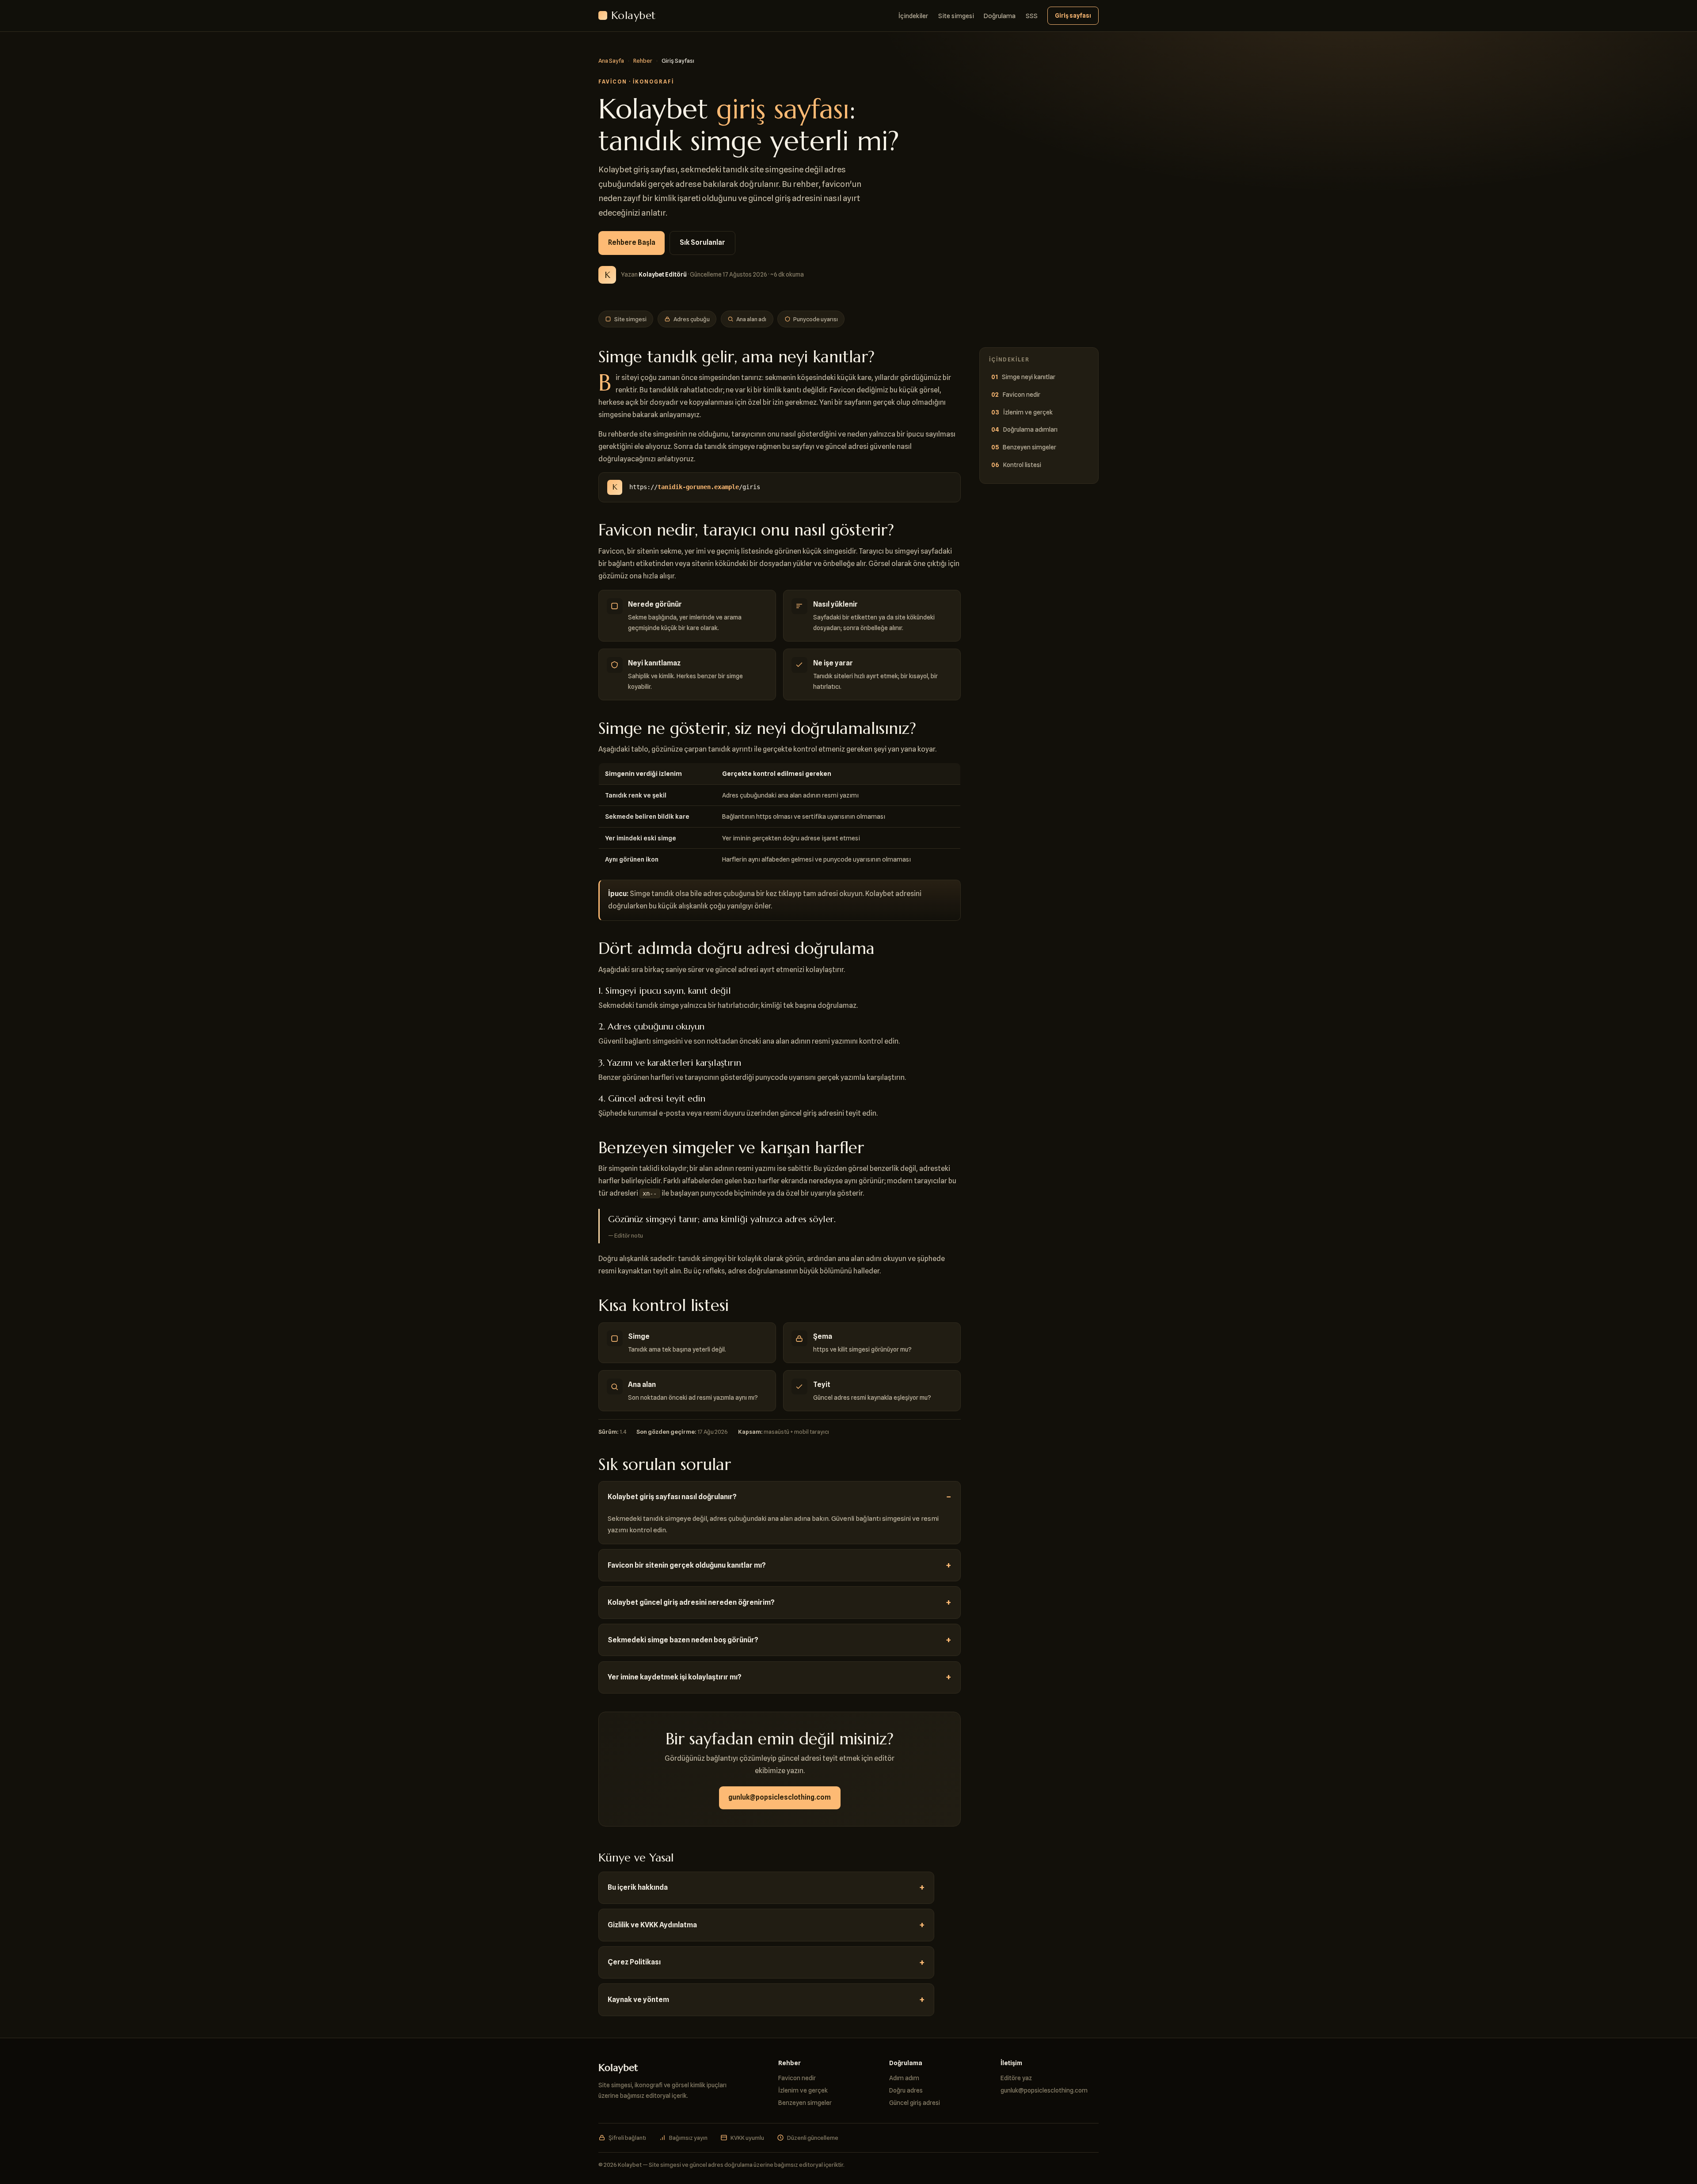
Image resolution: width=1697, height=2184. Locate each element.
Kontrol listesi (1022, 465)
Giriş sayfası (1073, 15)
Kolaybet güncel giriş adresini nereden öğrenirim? (691, 1602)
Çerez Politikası (634, 1962)
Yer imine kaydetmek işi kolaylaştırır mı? (675, 1677)
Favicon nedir (1022, 394)
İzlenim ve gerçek (1028, 412)
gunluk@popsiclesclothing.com (780, 1797)
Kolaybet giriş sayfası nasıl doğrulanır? (672, 1497)
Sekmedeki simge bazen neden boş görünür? (683, 1640)
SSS (1032, 16)
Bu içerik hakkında (638, 1887)
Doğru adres (906, 2090)
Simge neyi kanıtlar (1029, 377)
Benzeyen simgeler (1029, 447)
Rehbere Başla (632, 242)
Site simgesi (956, 16)
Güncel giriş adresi (915, 2102)
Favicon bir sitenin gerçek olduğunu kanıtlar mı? (687, 1565)
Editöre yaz (1016, 2078)
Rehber (643, 61)
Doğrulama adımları (1030, 429)
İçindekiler (913, 16)
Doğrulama (1000, 16)
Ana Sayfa (611, 61)
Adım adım (904, 2078)
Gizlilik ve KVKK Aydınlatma (652, 1925)
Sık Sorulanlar (702, 242)
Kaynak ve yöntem (638, 2000)
